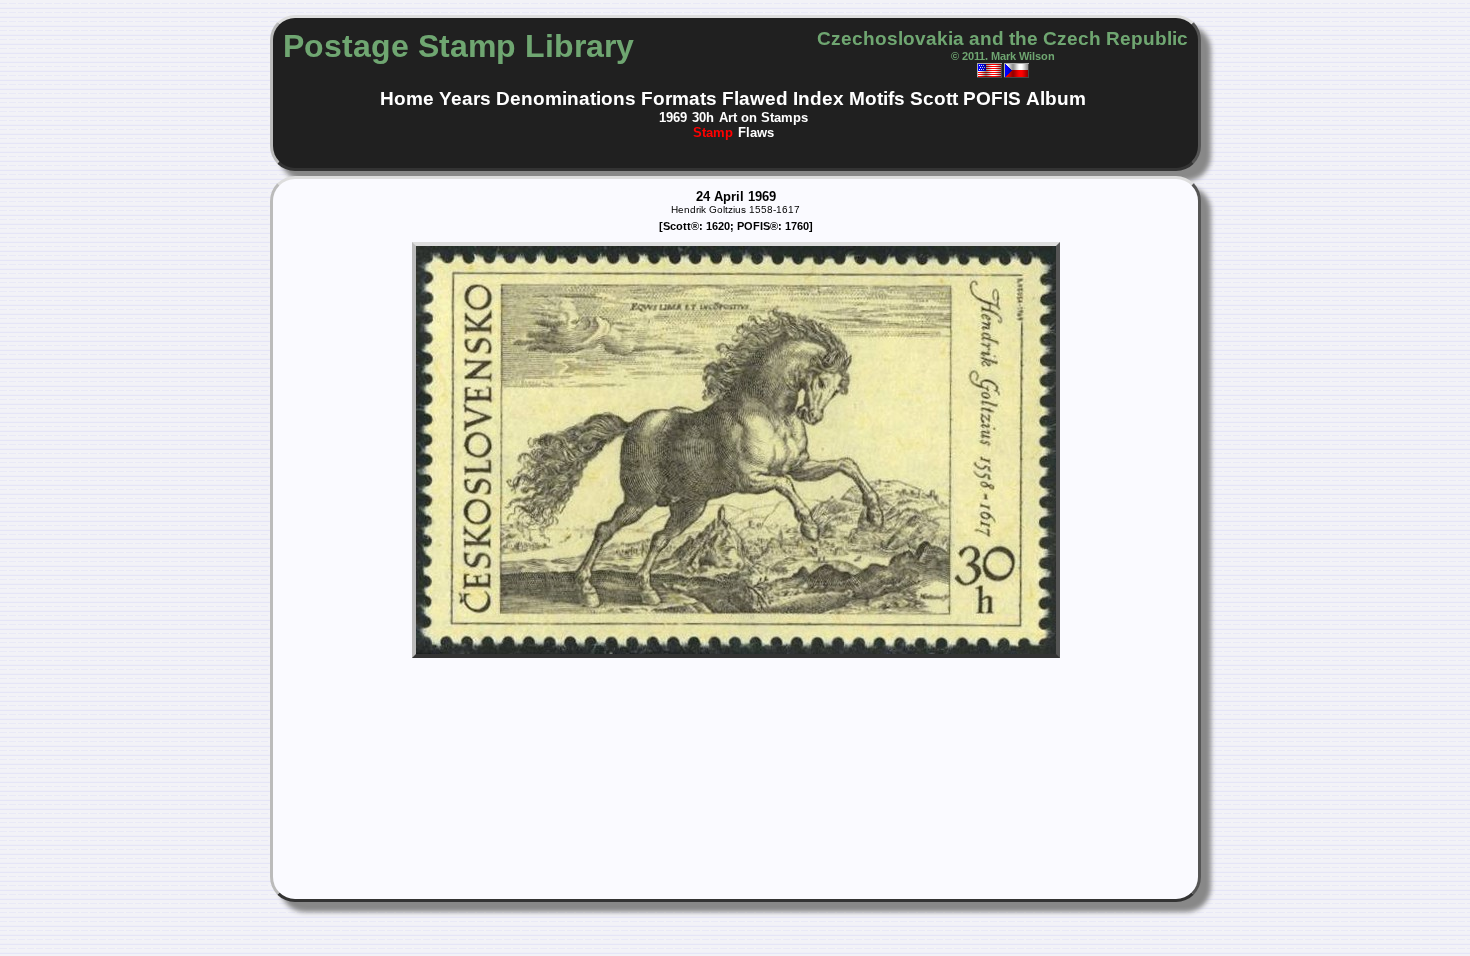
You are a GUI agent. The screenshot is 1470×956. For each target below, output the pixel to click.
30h (703, 117)
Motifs (877, 98)
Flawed (755, 98)
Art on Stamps (763, 117)
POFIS (992, 98)
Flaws (756, 132)
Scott (934, 98)
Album (1056, 98)
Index (818, 98)
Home (407, 98)
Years (465, 98)
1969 (673, 117)
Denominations (566, 98)
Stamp (713, 132)
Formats (679, 98)
